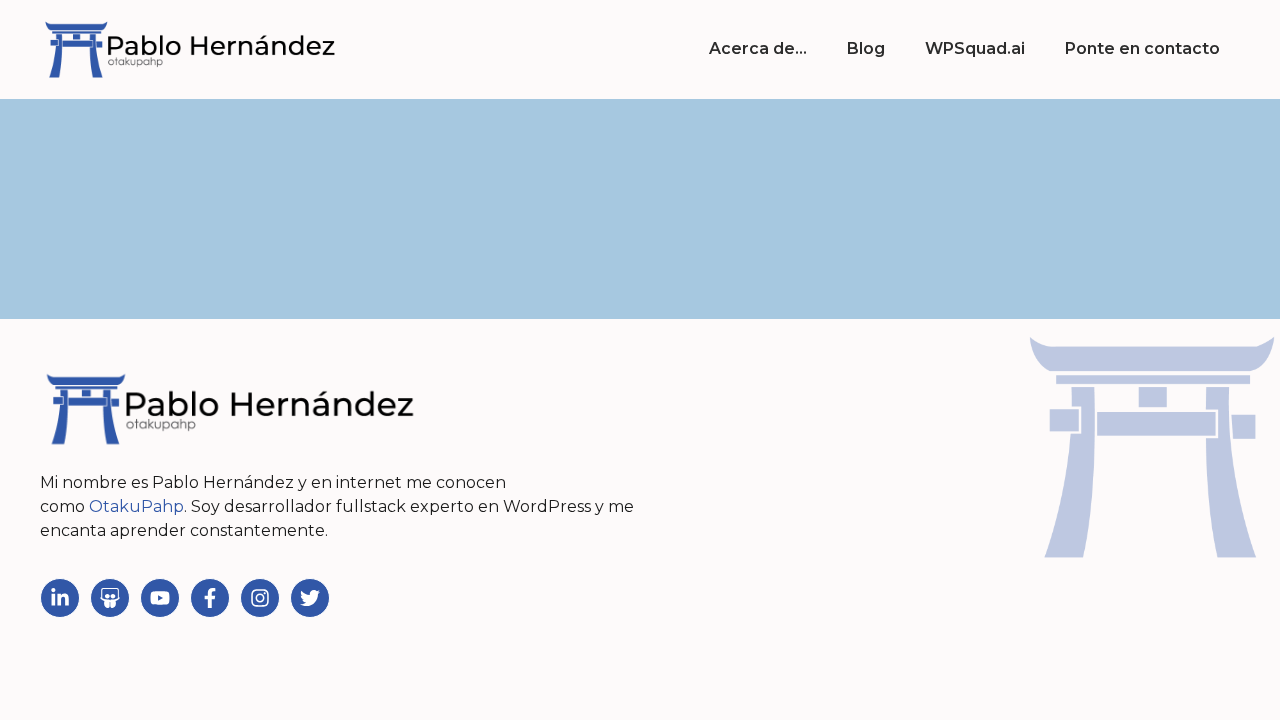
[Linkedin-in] (60, 598)
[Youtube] (160, 598)
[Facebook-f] (210, 598)
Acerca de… (758, 48)
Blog (866, 48)
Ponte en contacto (1142, 48)
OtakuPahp (136, 506)
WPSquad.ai (975, 48)
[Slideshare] (110, 598)
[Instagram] (260, 598)
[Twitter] (310, 598)
